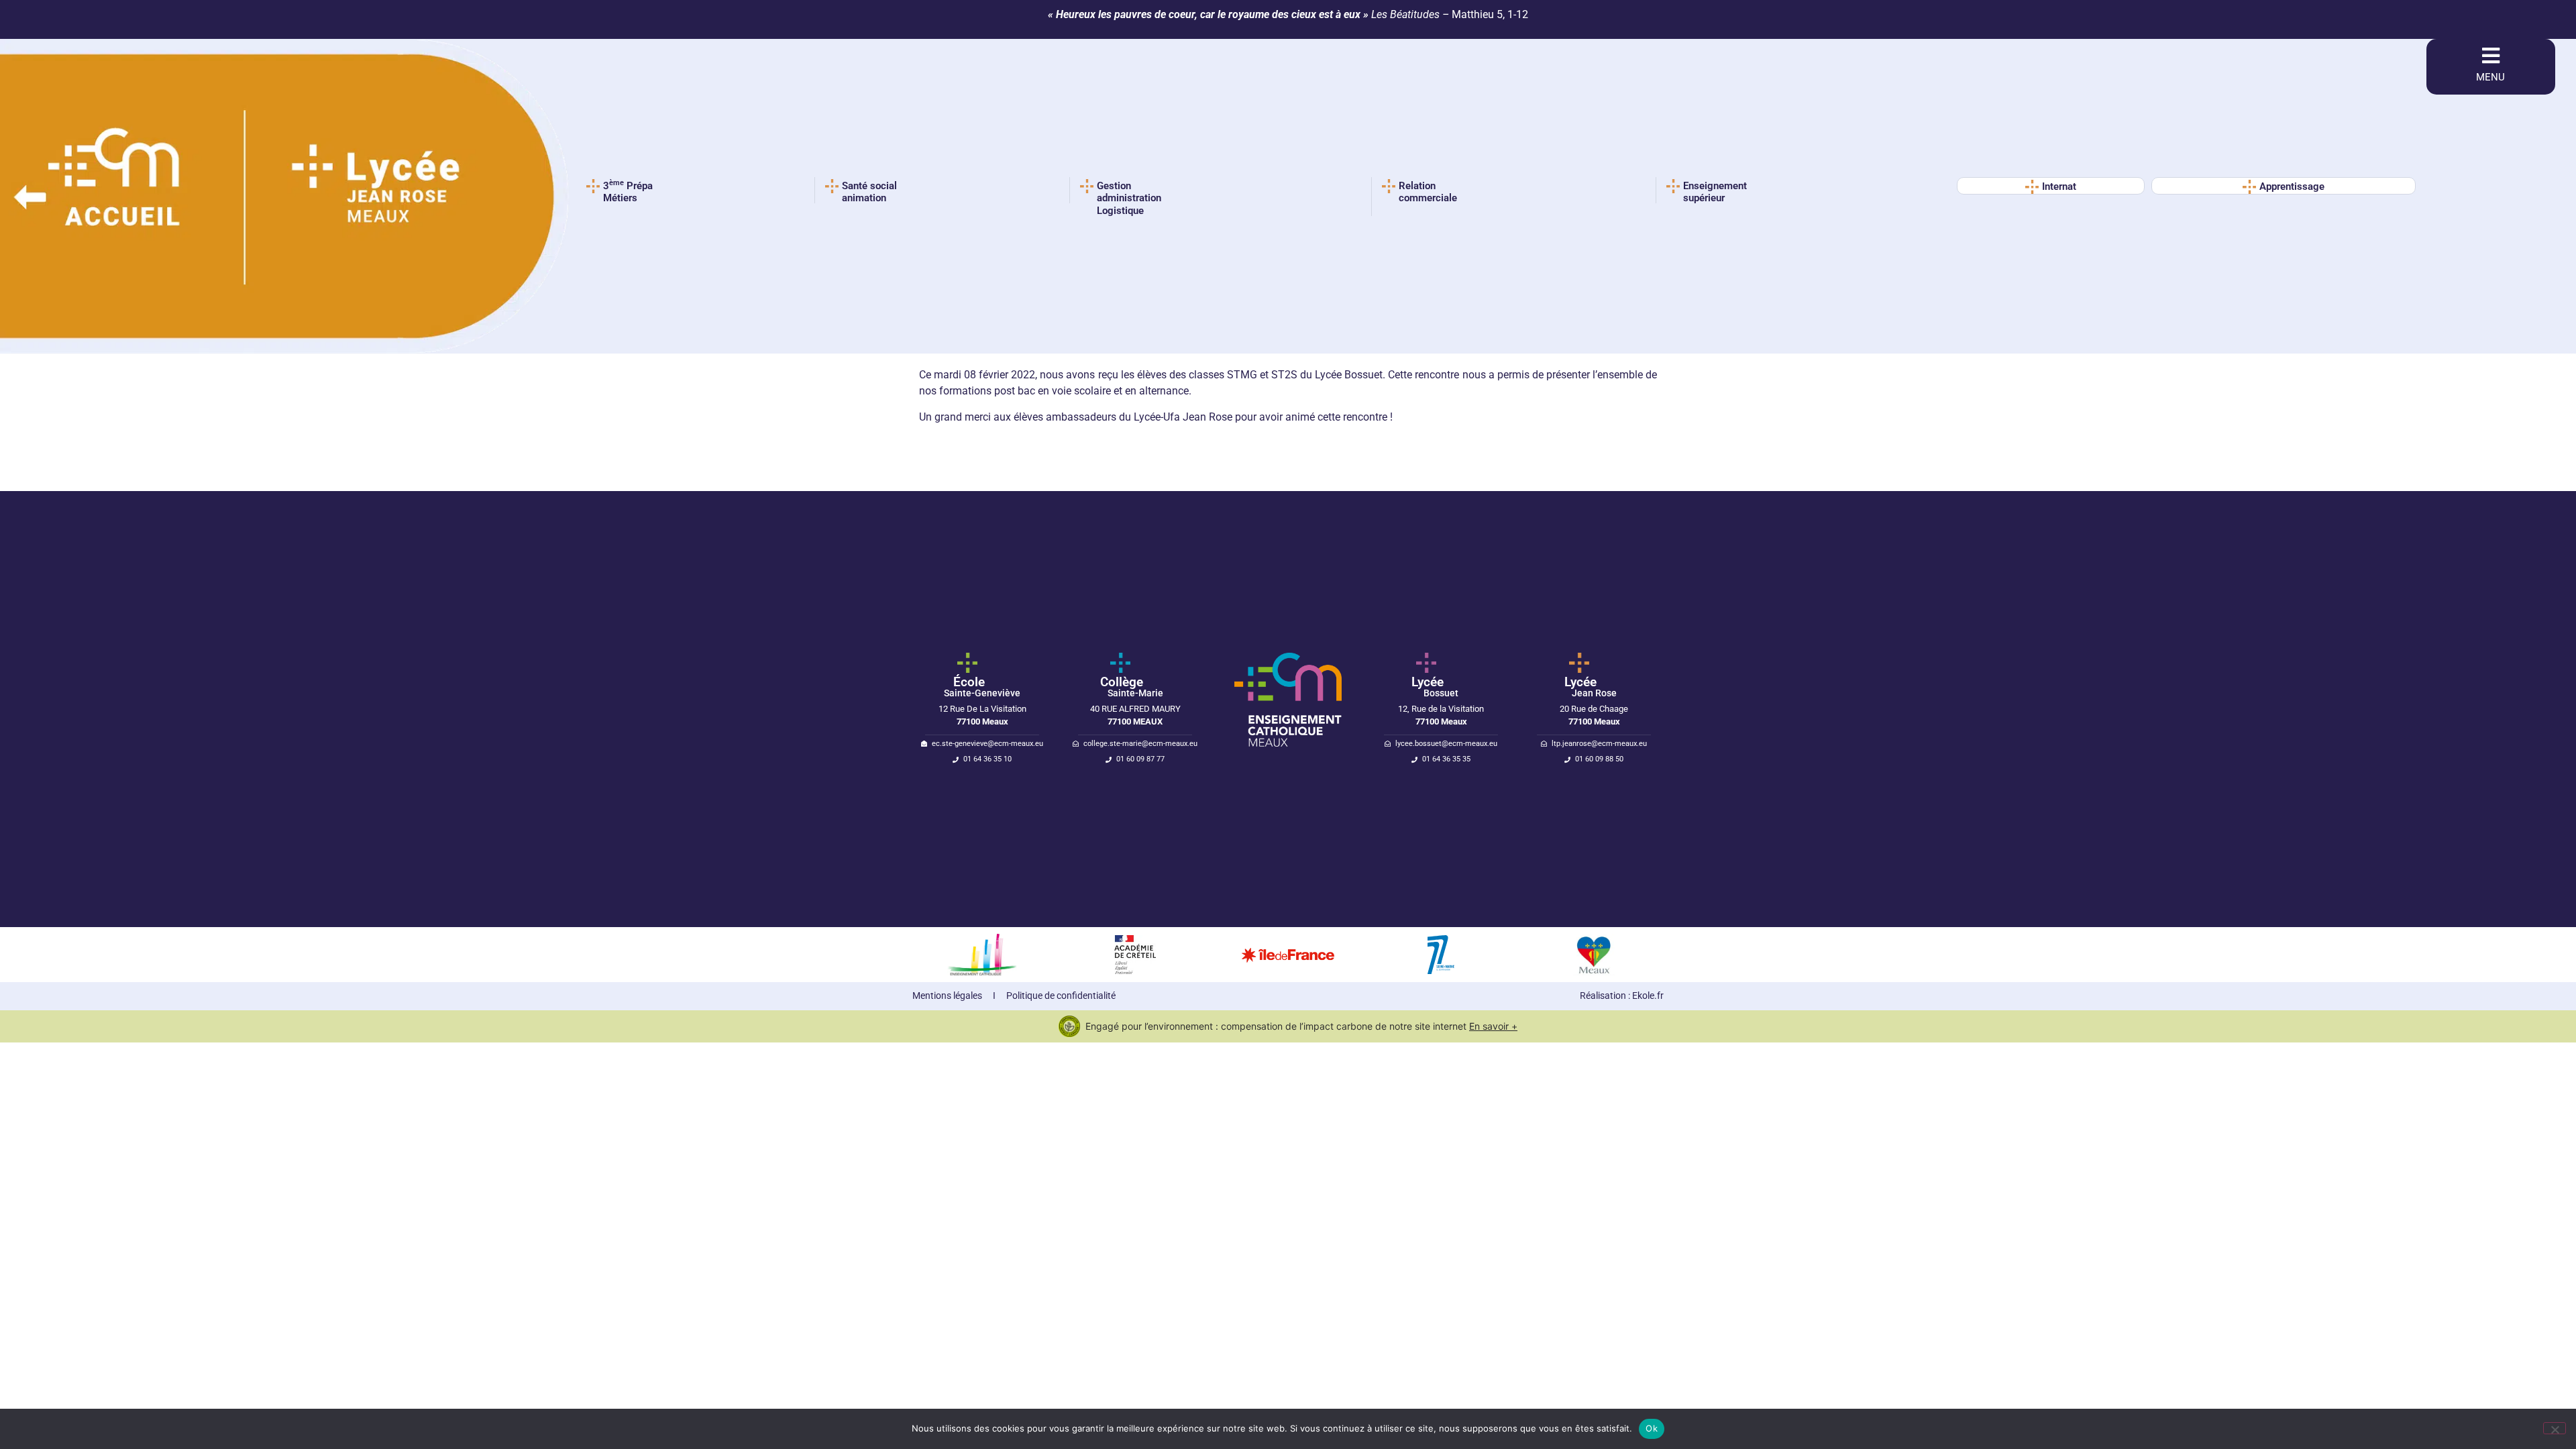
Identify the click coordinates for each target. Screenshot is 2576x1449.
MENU (2490, 77)
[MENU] (2491, 56)
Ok (1652, 1428)
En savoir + (1493, 1026)
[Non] (2555, 1428)
